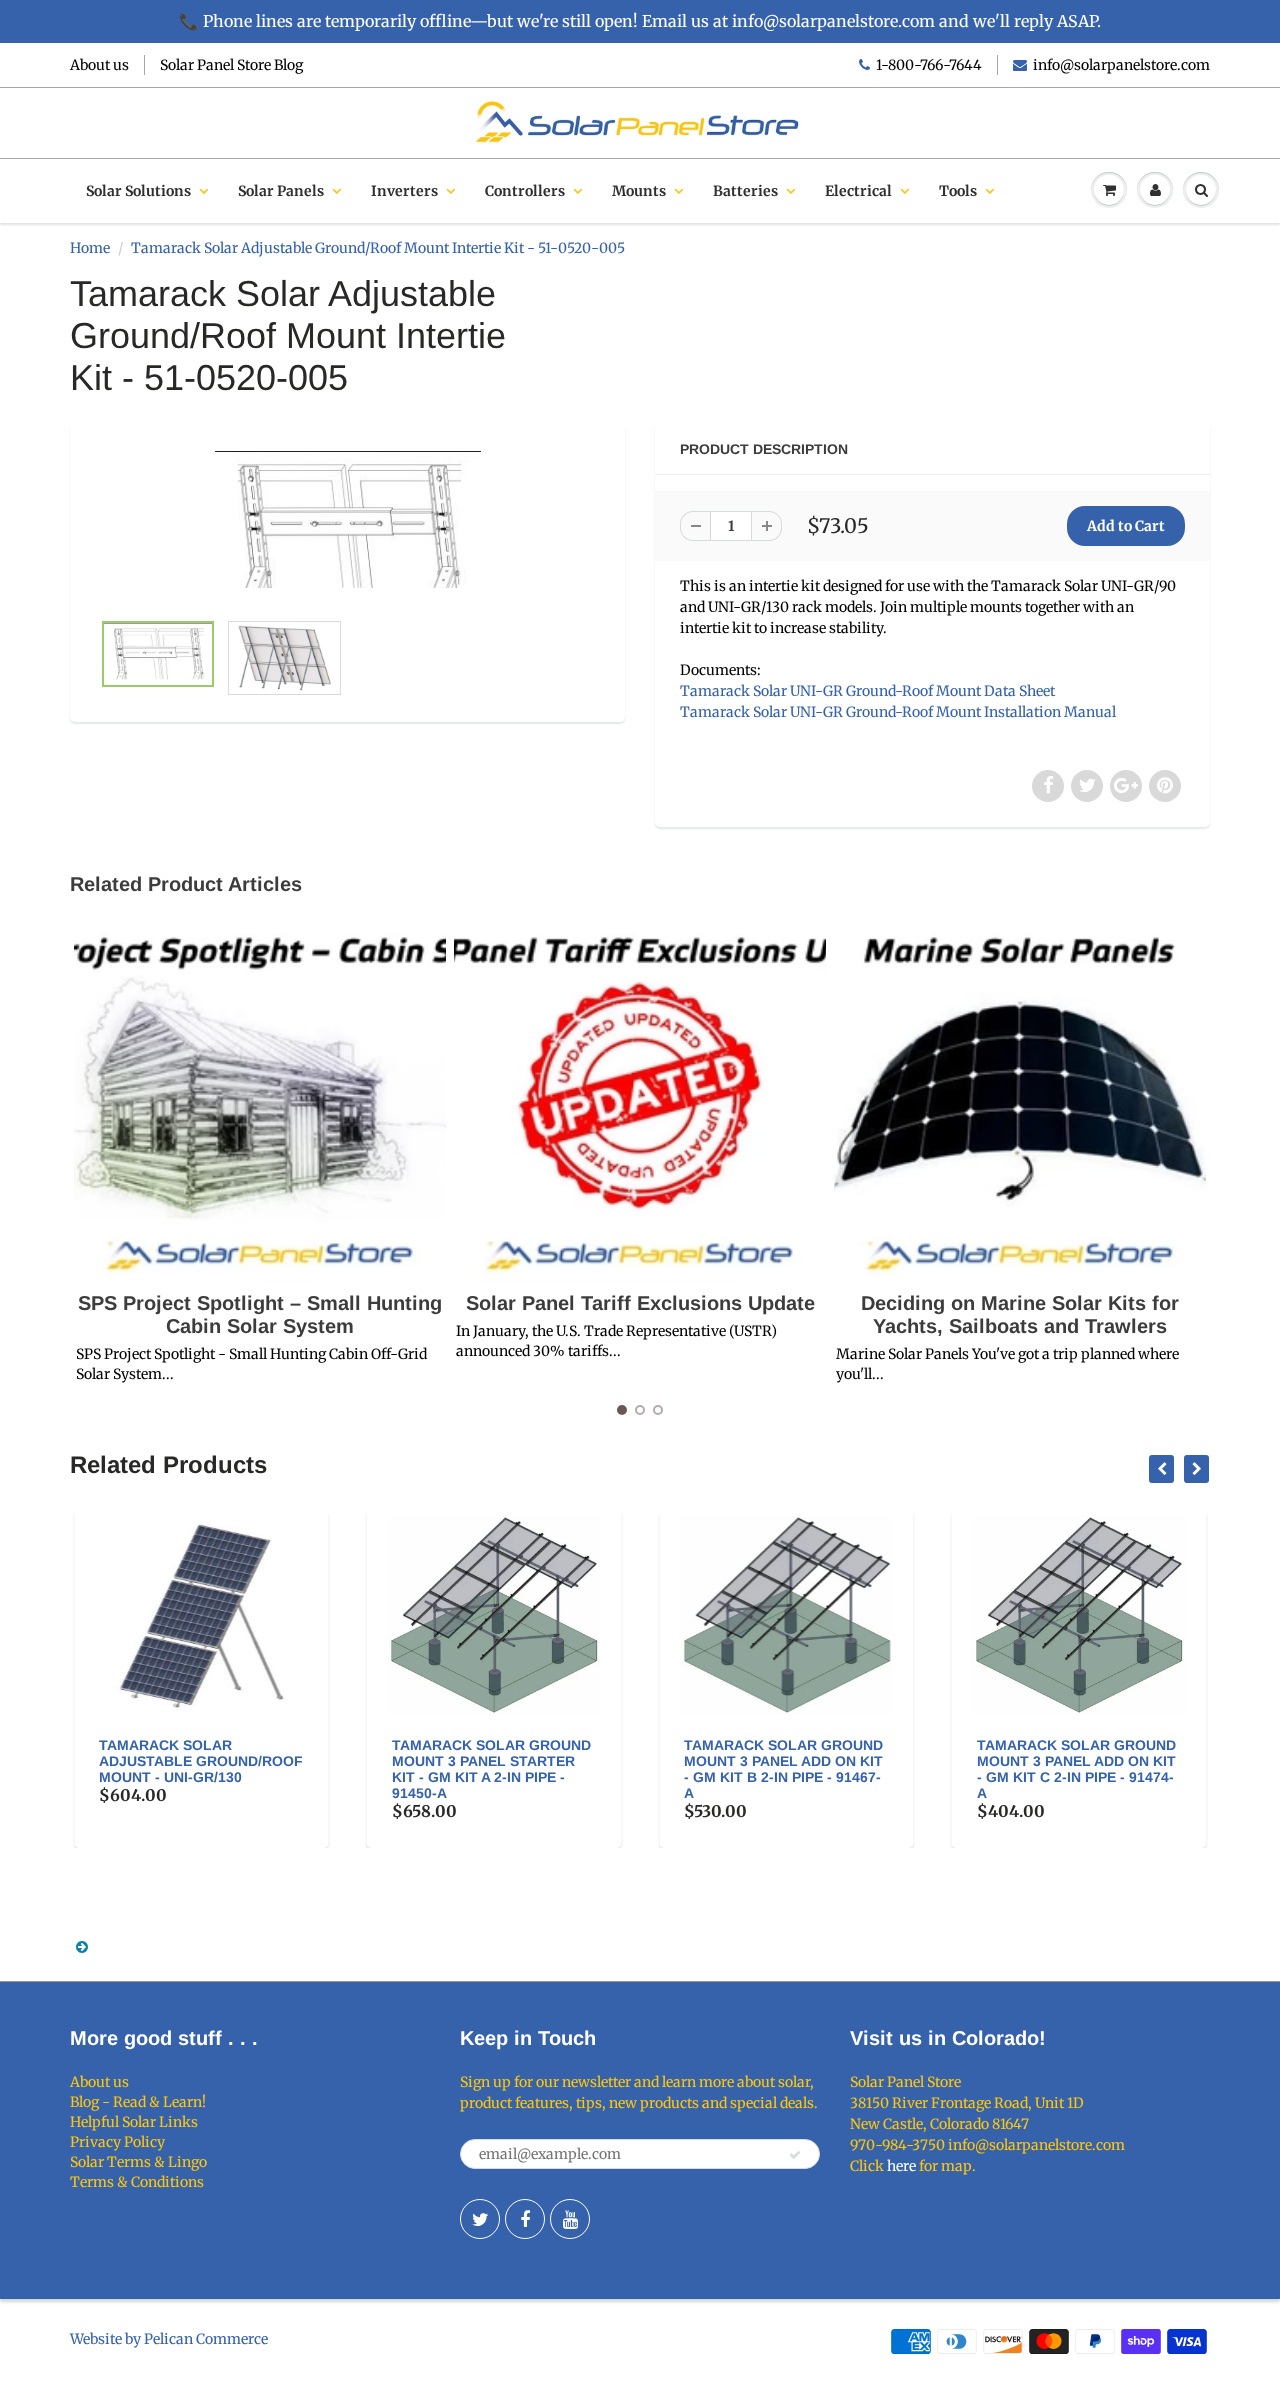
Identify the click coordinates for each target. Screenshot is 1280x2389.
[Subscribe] (795, 2155)
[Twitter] (480, 2219)
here (901, 2166)
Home (90, 248)
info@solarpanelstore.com (1121, 65)
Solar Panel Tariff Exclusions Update (640, 1303)
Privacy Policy (117, 2142)
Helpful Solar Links (134, 2122)
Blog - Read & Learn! (138, 2102)
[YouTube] (570, 2219)
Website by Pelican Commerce (169, 2339)
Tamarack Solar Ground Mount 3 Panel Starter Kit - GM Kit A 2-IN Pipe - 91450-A (239, 1769)
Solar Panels (281, 191)
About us (99, 65)
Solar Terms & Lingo (138, 2162)
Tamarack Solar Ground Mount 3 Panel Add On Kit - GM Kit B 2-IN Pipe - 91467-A (531, 1769)
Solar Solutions (138, 191)
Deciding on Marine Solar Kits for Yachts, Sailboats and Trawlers (1020, 1314)
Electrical (858, 191)
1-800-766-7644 (929, 65)
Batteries (745, 191)
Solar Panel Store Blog (231, 65)
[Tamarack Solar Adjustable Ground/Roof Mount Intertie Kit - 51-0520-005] (347, 526)
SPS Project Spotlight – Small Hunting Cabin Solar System (260, 1314)
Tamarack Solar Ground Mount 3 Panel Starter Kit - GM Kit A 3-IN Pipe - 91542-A (1116, 1769)
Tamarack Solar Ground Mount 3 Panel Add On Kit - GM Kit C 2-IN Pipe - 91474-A (824, 1769)
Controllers (525, 191)
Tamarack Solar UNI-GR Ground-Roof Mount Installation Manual (898, 712)
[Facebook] (525, 2219)
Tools (958, 191)
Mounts (639, 191)
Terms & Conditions (137, 2182)
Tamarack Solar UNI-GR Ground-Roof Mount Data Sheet (867, 691)
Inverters (404, 191)
